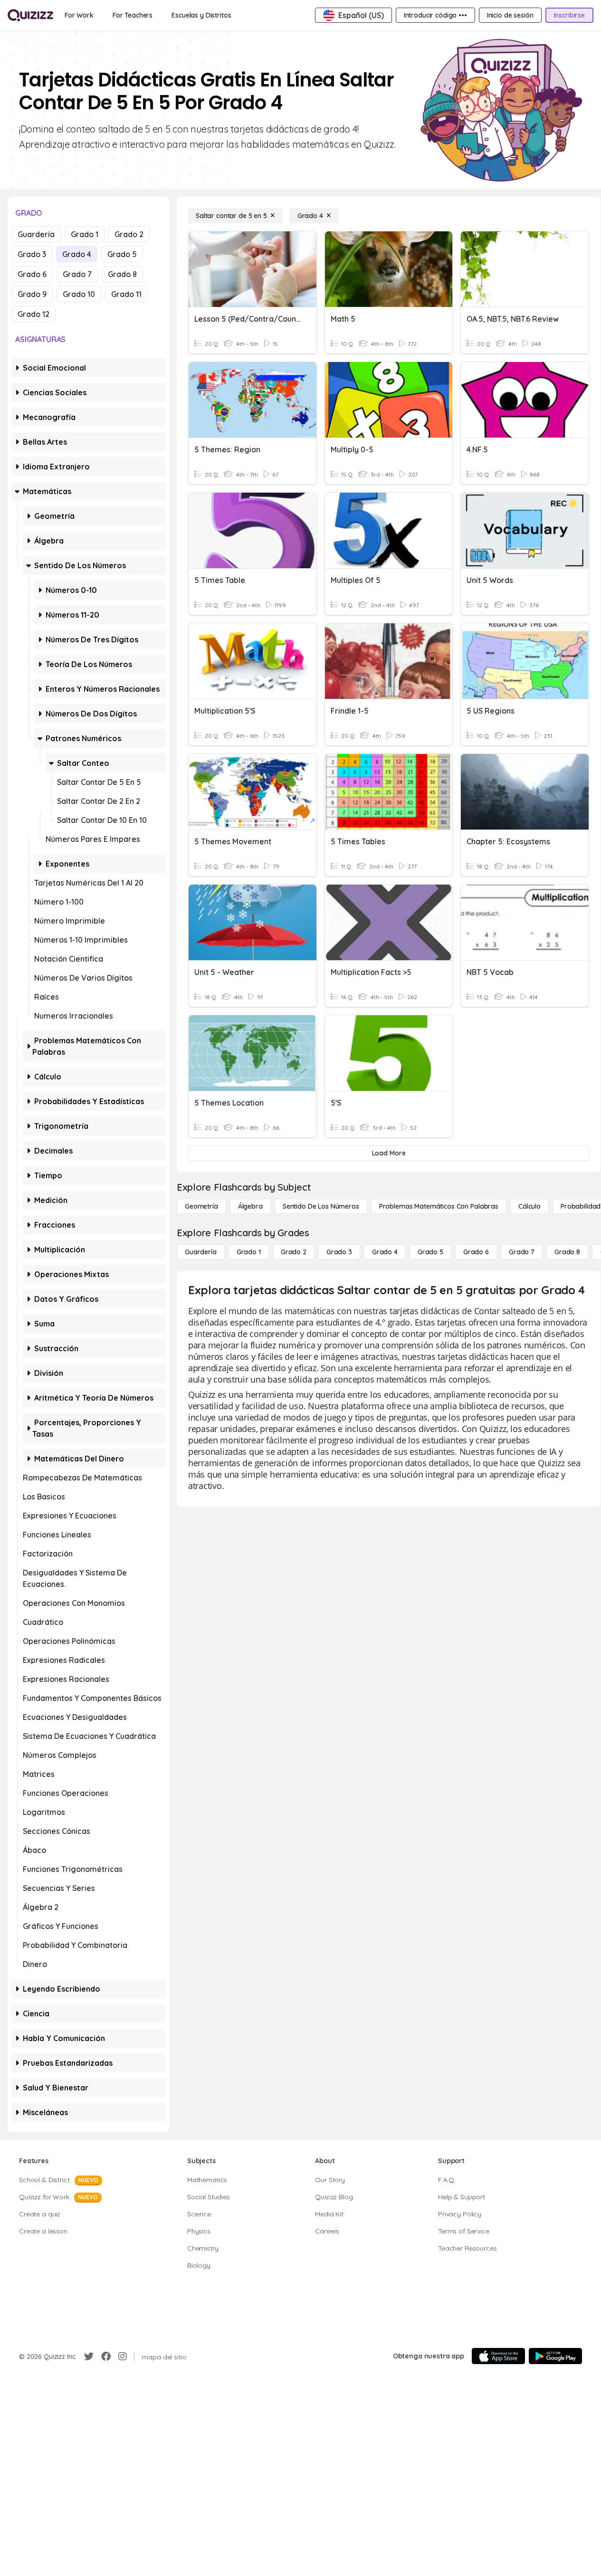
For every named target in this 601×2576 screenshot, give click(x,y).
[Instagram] (123, 2357)
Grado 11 (126, 294)
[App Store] (498, 2356)
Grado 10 (79, 294)
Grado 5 (122, 254)
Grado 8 (122, 274)
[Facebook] (106, 2357)
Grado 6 (32, 274)
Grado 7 (77, 274)
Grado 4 (77, 254)
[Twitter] (89, 2357)
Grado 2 (129, 234)
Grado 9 (32, 294)
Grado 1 (85, 234)
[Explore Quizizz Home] (30, 15)
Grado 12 (33, 314)
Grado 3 (32, 254)
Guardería (36, 234)
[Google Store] (555, 2356)
